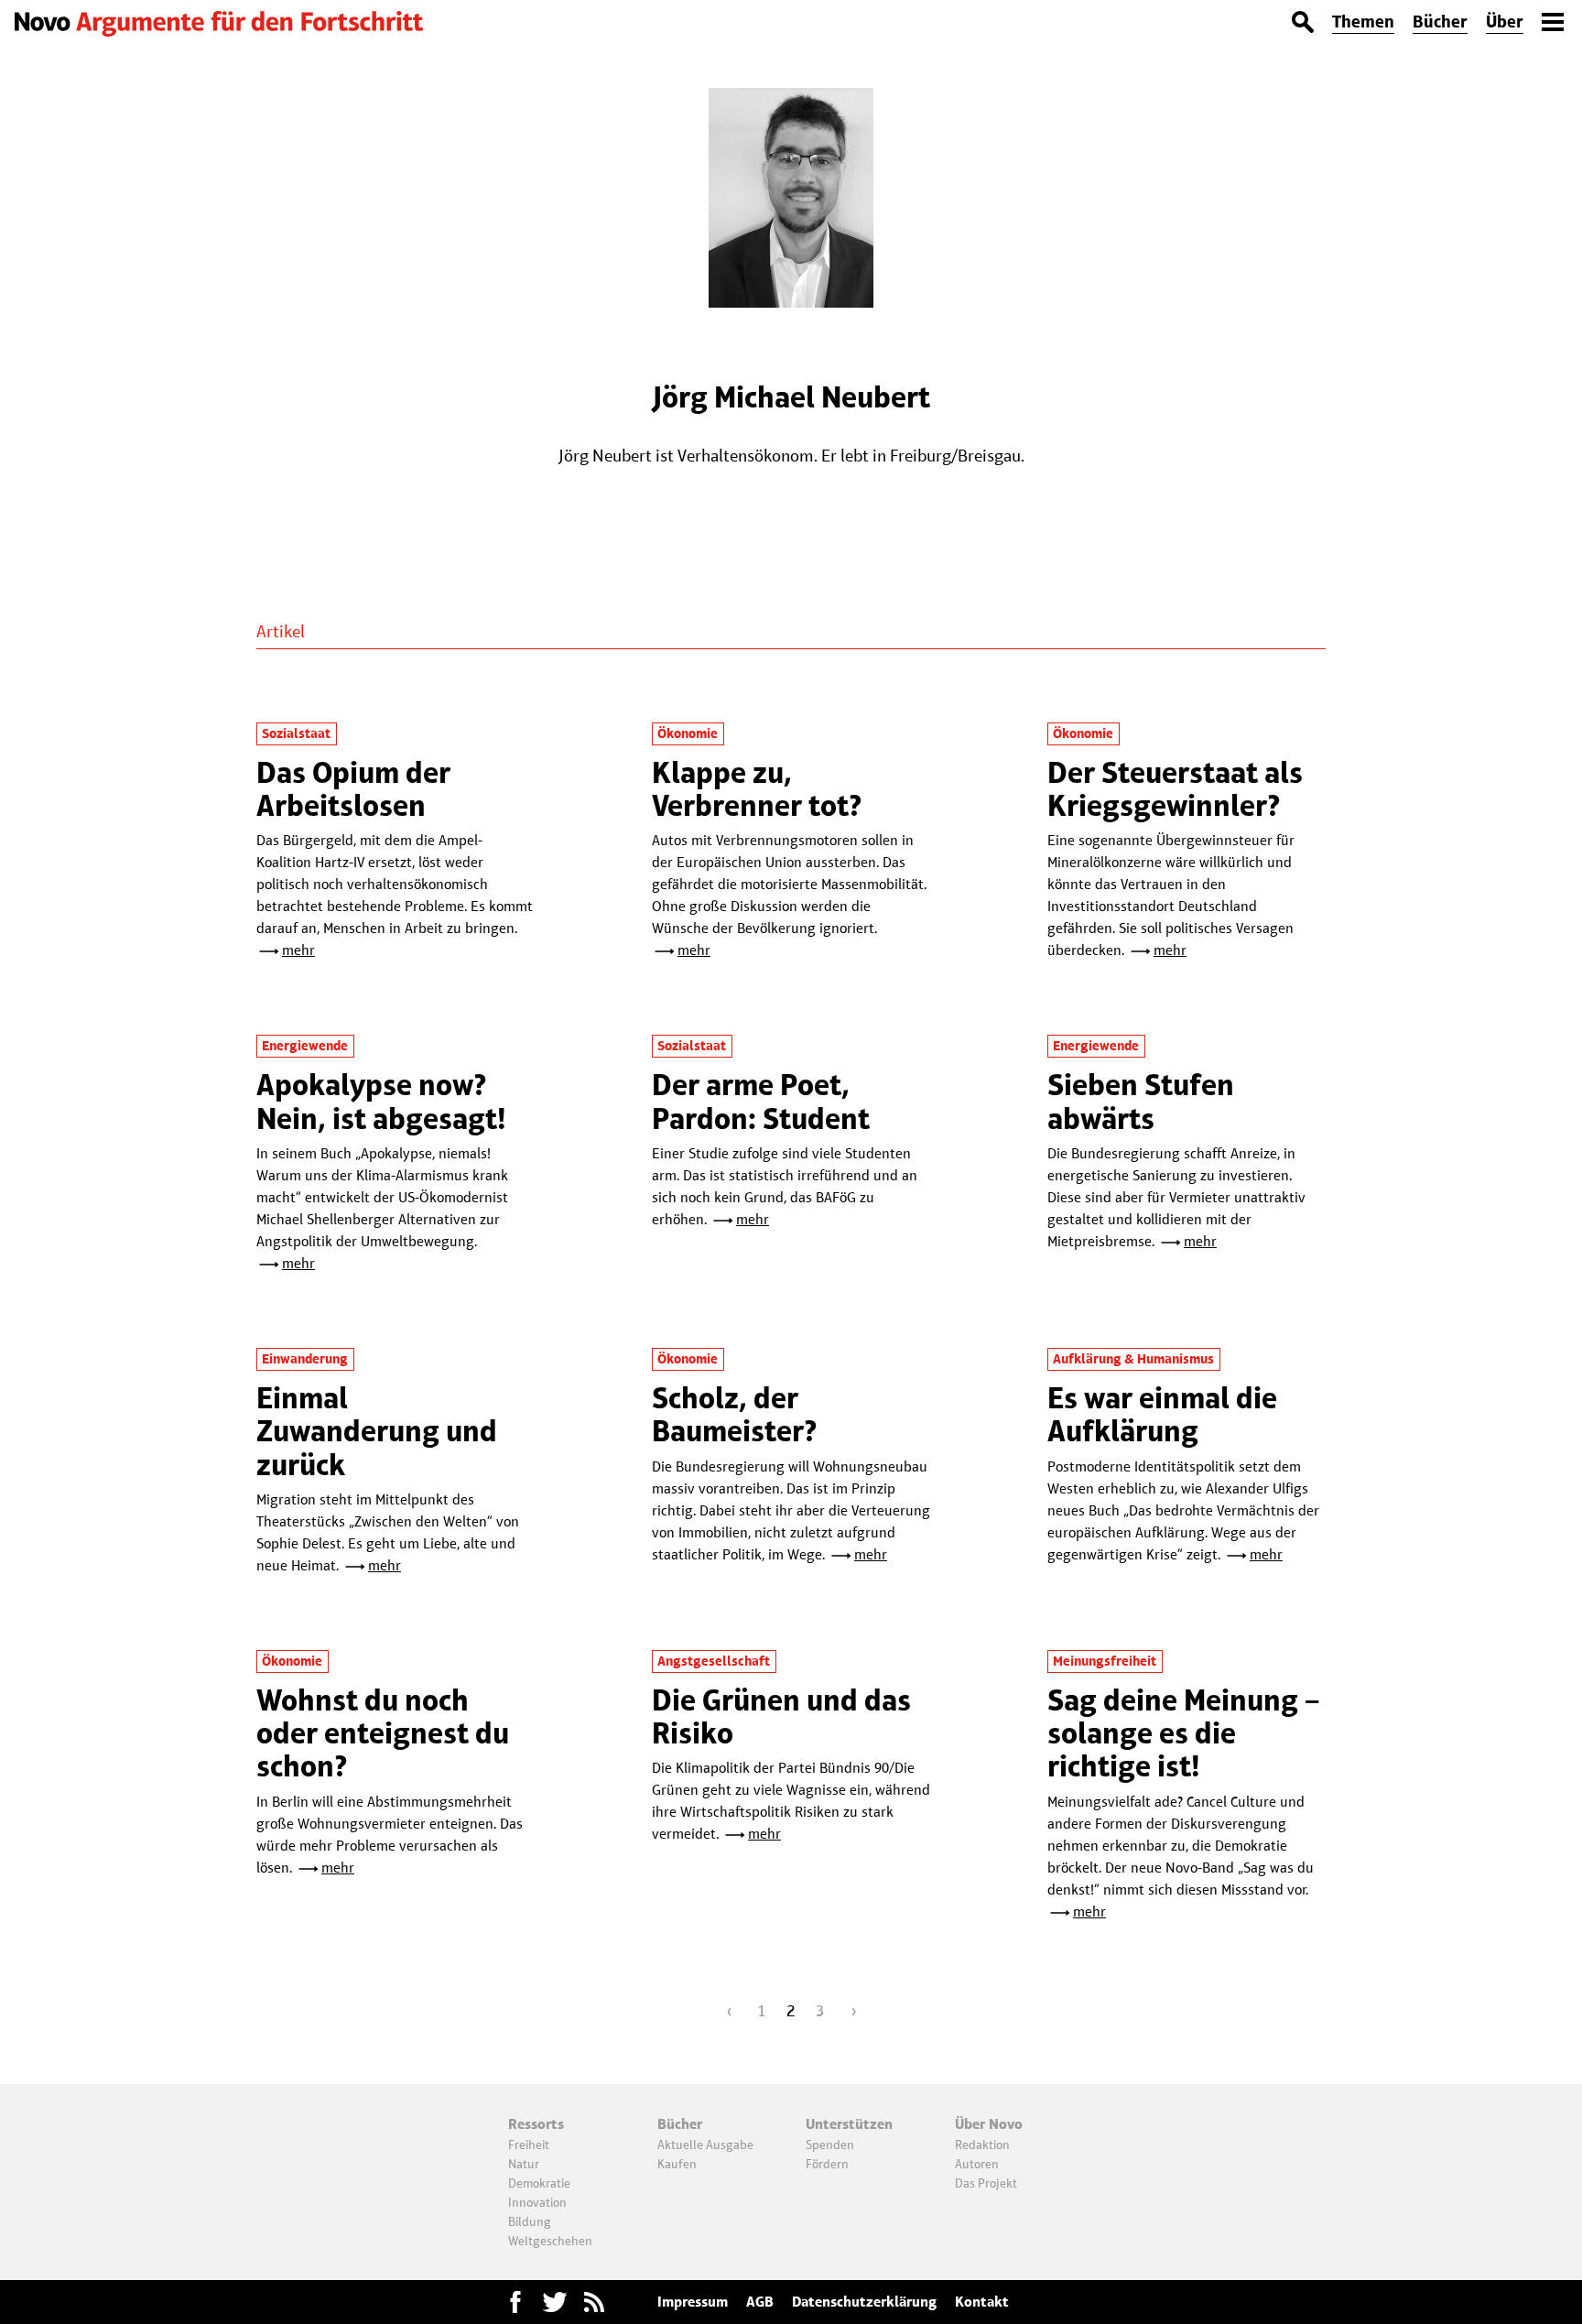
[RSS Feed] (594, 2302)
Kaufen (677, 2164)
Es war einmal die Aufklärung (1162, 1414)
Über (1505, 22)
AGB (760, 2302)
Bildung (530, 2221)
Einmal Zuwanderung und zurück (377, 1431)
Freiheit (529, 2145)
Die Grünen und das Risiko (781, 1716)
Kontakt (982, 2302)
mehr (298, 950)
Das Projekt (986, 2183)
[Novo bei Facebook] (555, 2302)
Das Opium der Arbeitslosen (353, 789)
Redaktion (982, 2145)
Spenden (830, 2145)
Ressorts (536, 2124)
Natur (524, 2164)
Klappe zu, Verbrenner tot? (757, 789)
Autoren (977, 2164)
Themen (1363, 22)
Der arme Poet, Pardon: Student (761, 1101)
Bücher (1440, 22)
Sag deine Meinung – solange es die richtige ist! (1184, 1733)
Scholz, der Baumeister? (735, 1414)
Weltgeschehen (550, 2241)
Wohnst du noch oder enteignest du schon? (383, 1733)
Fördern (827, 2164)
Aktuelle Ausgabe (705, 2145)
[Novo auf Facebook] (515, 2302)
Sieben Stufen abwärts (1141, 1101)
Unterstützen (849, 2124)
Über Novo (989, 2124)
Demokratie (539, 2183)
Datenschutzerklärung (864, 2302)
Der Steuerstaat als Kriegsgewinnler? (1175, 789)
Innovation (537, 2202)
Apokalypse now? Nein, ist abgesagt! (381, 1101)
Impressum (693, 2302)
